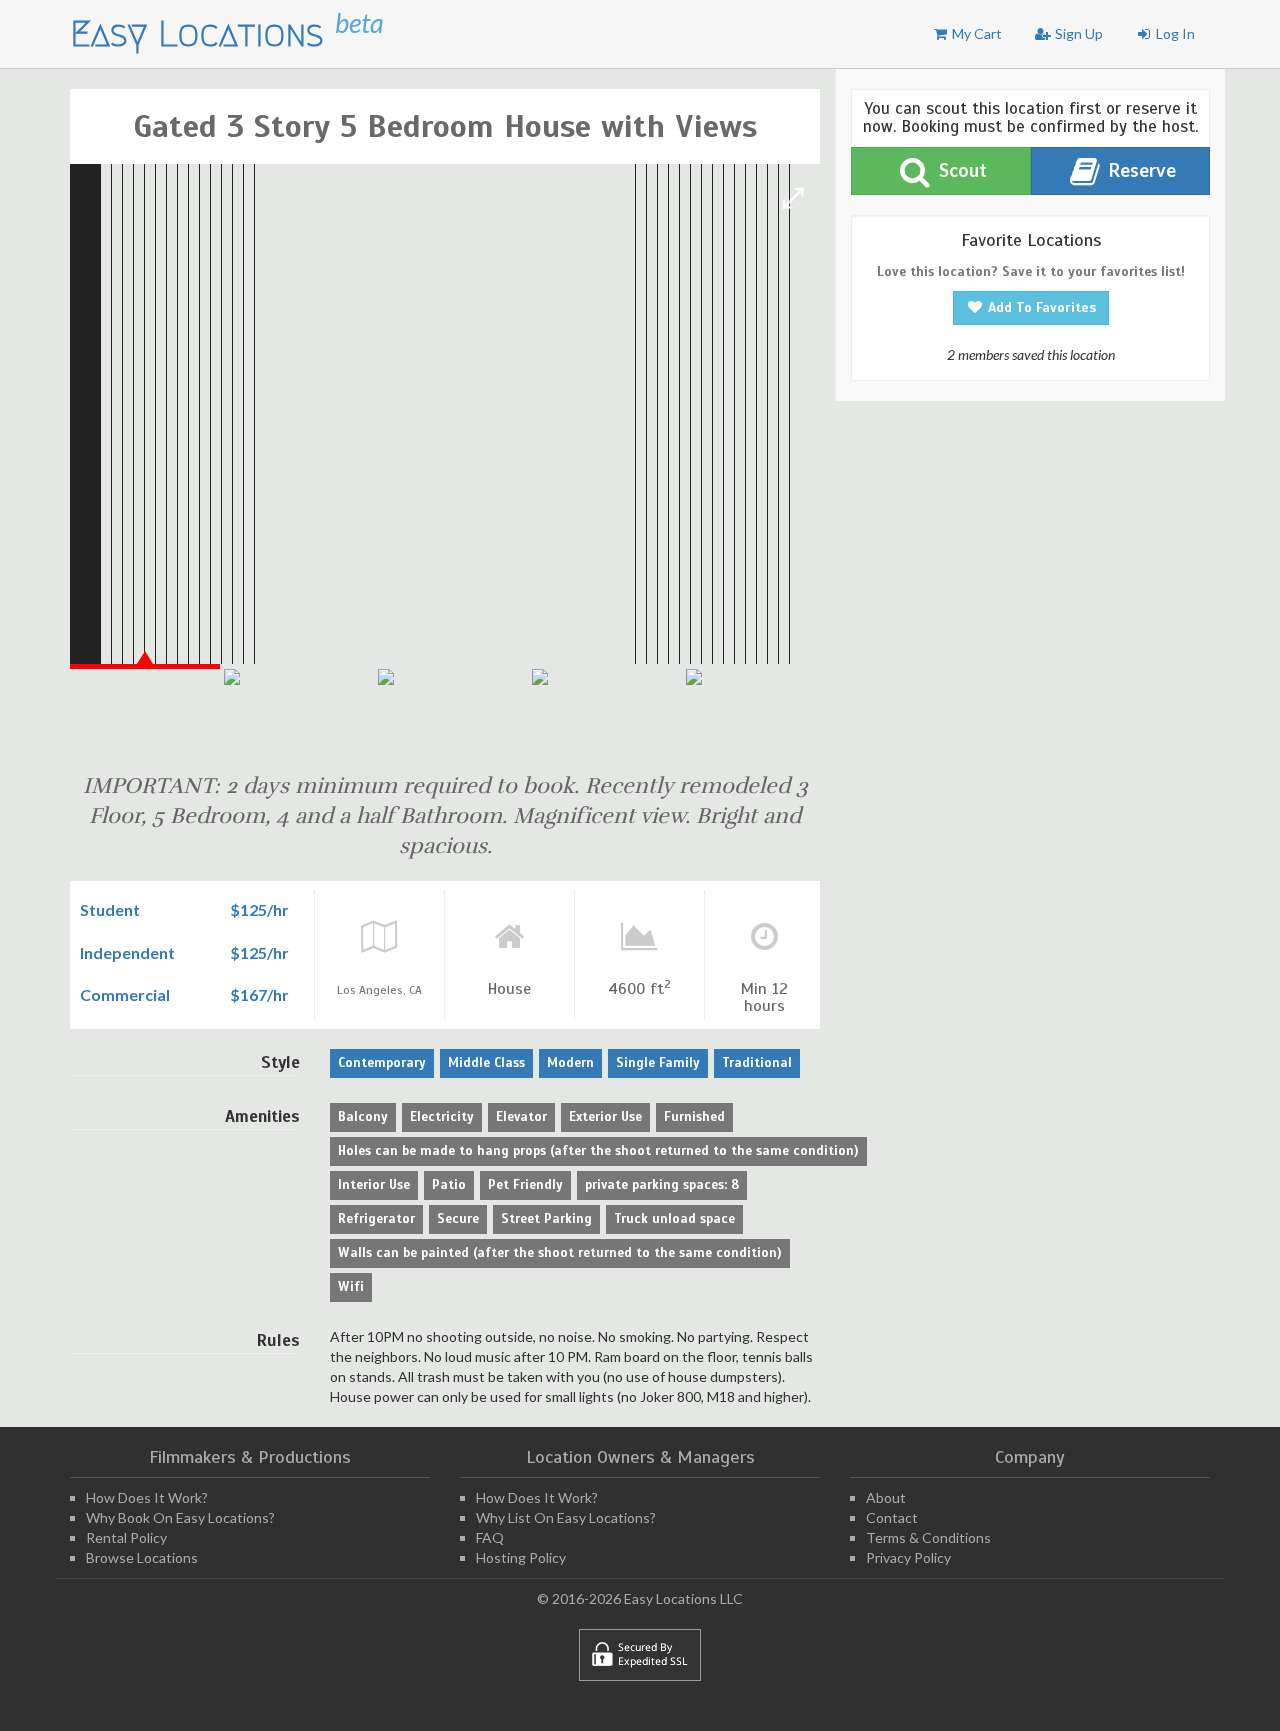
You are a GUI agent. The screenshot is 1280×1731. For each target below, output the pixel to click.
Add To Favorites (1040, 307)
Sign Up (1077, 33)
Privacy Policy (908, 1557)
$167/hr (259, 995)
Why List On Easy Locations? (566, 1517)
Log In (1174, 33)
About (886, 1497)
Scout (961, 170)
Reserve (1141, 170)
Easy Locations (202, 33)
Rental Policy (126, 1537)
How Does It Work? (147, 1497)
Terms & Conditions (928, 1537)
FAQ (490, 1537)
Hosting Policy (521, 1557)
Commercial (125, 995)
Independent (127, 953)
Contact (892, 1517)
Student (110, 910)
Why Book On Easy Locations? (180, 1517)
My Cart (975, 33)
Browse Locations (142, 1557)
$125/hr (259, 910)
